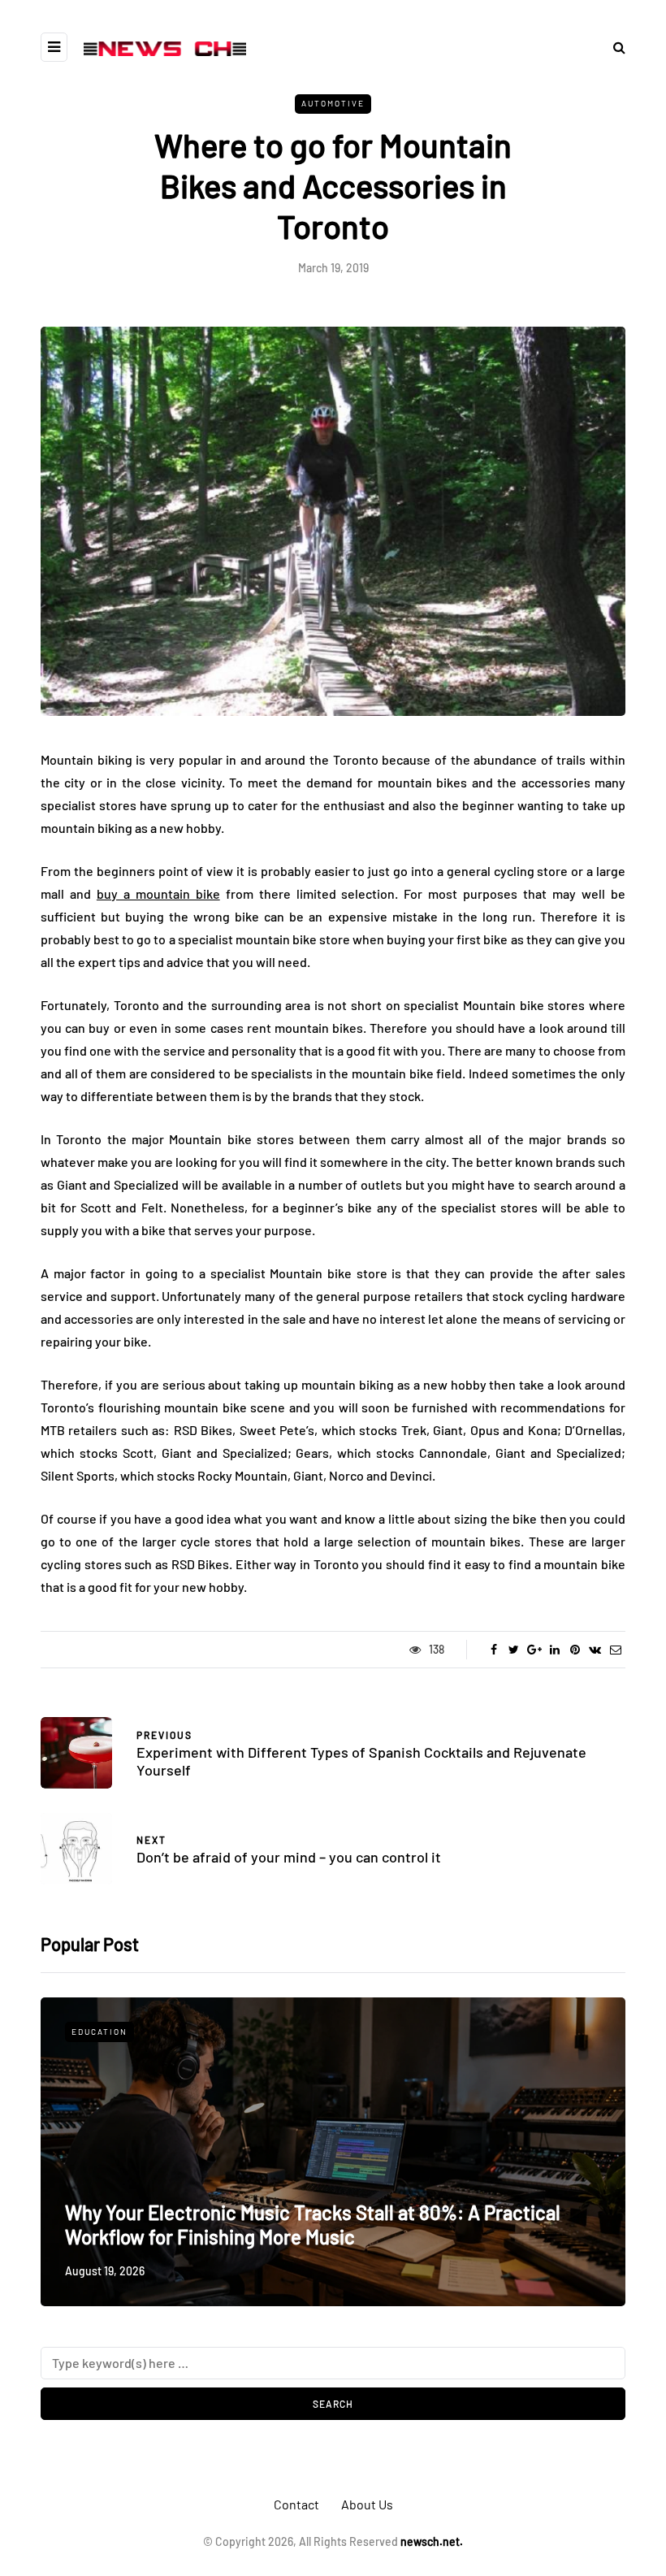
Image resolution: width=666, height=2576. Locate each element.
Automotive (333, 103)
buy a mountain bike (158, 893)
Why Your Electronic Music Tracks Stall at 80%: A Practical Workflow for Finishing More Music (313, 2225)
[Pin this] (575, 1650)
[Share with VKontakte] (595, 1650)
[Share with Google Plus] (534, 1650)
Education (99, 2032)
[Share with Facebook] (493, 1650)
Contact (296, 2504)
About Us (367, 2504)
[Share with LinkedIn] (554, 1650)
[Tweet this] (514, 1650)
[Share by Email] (615, 1650)
